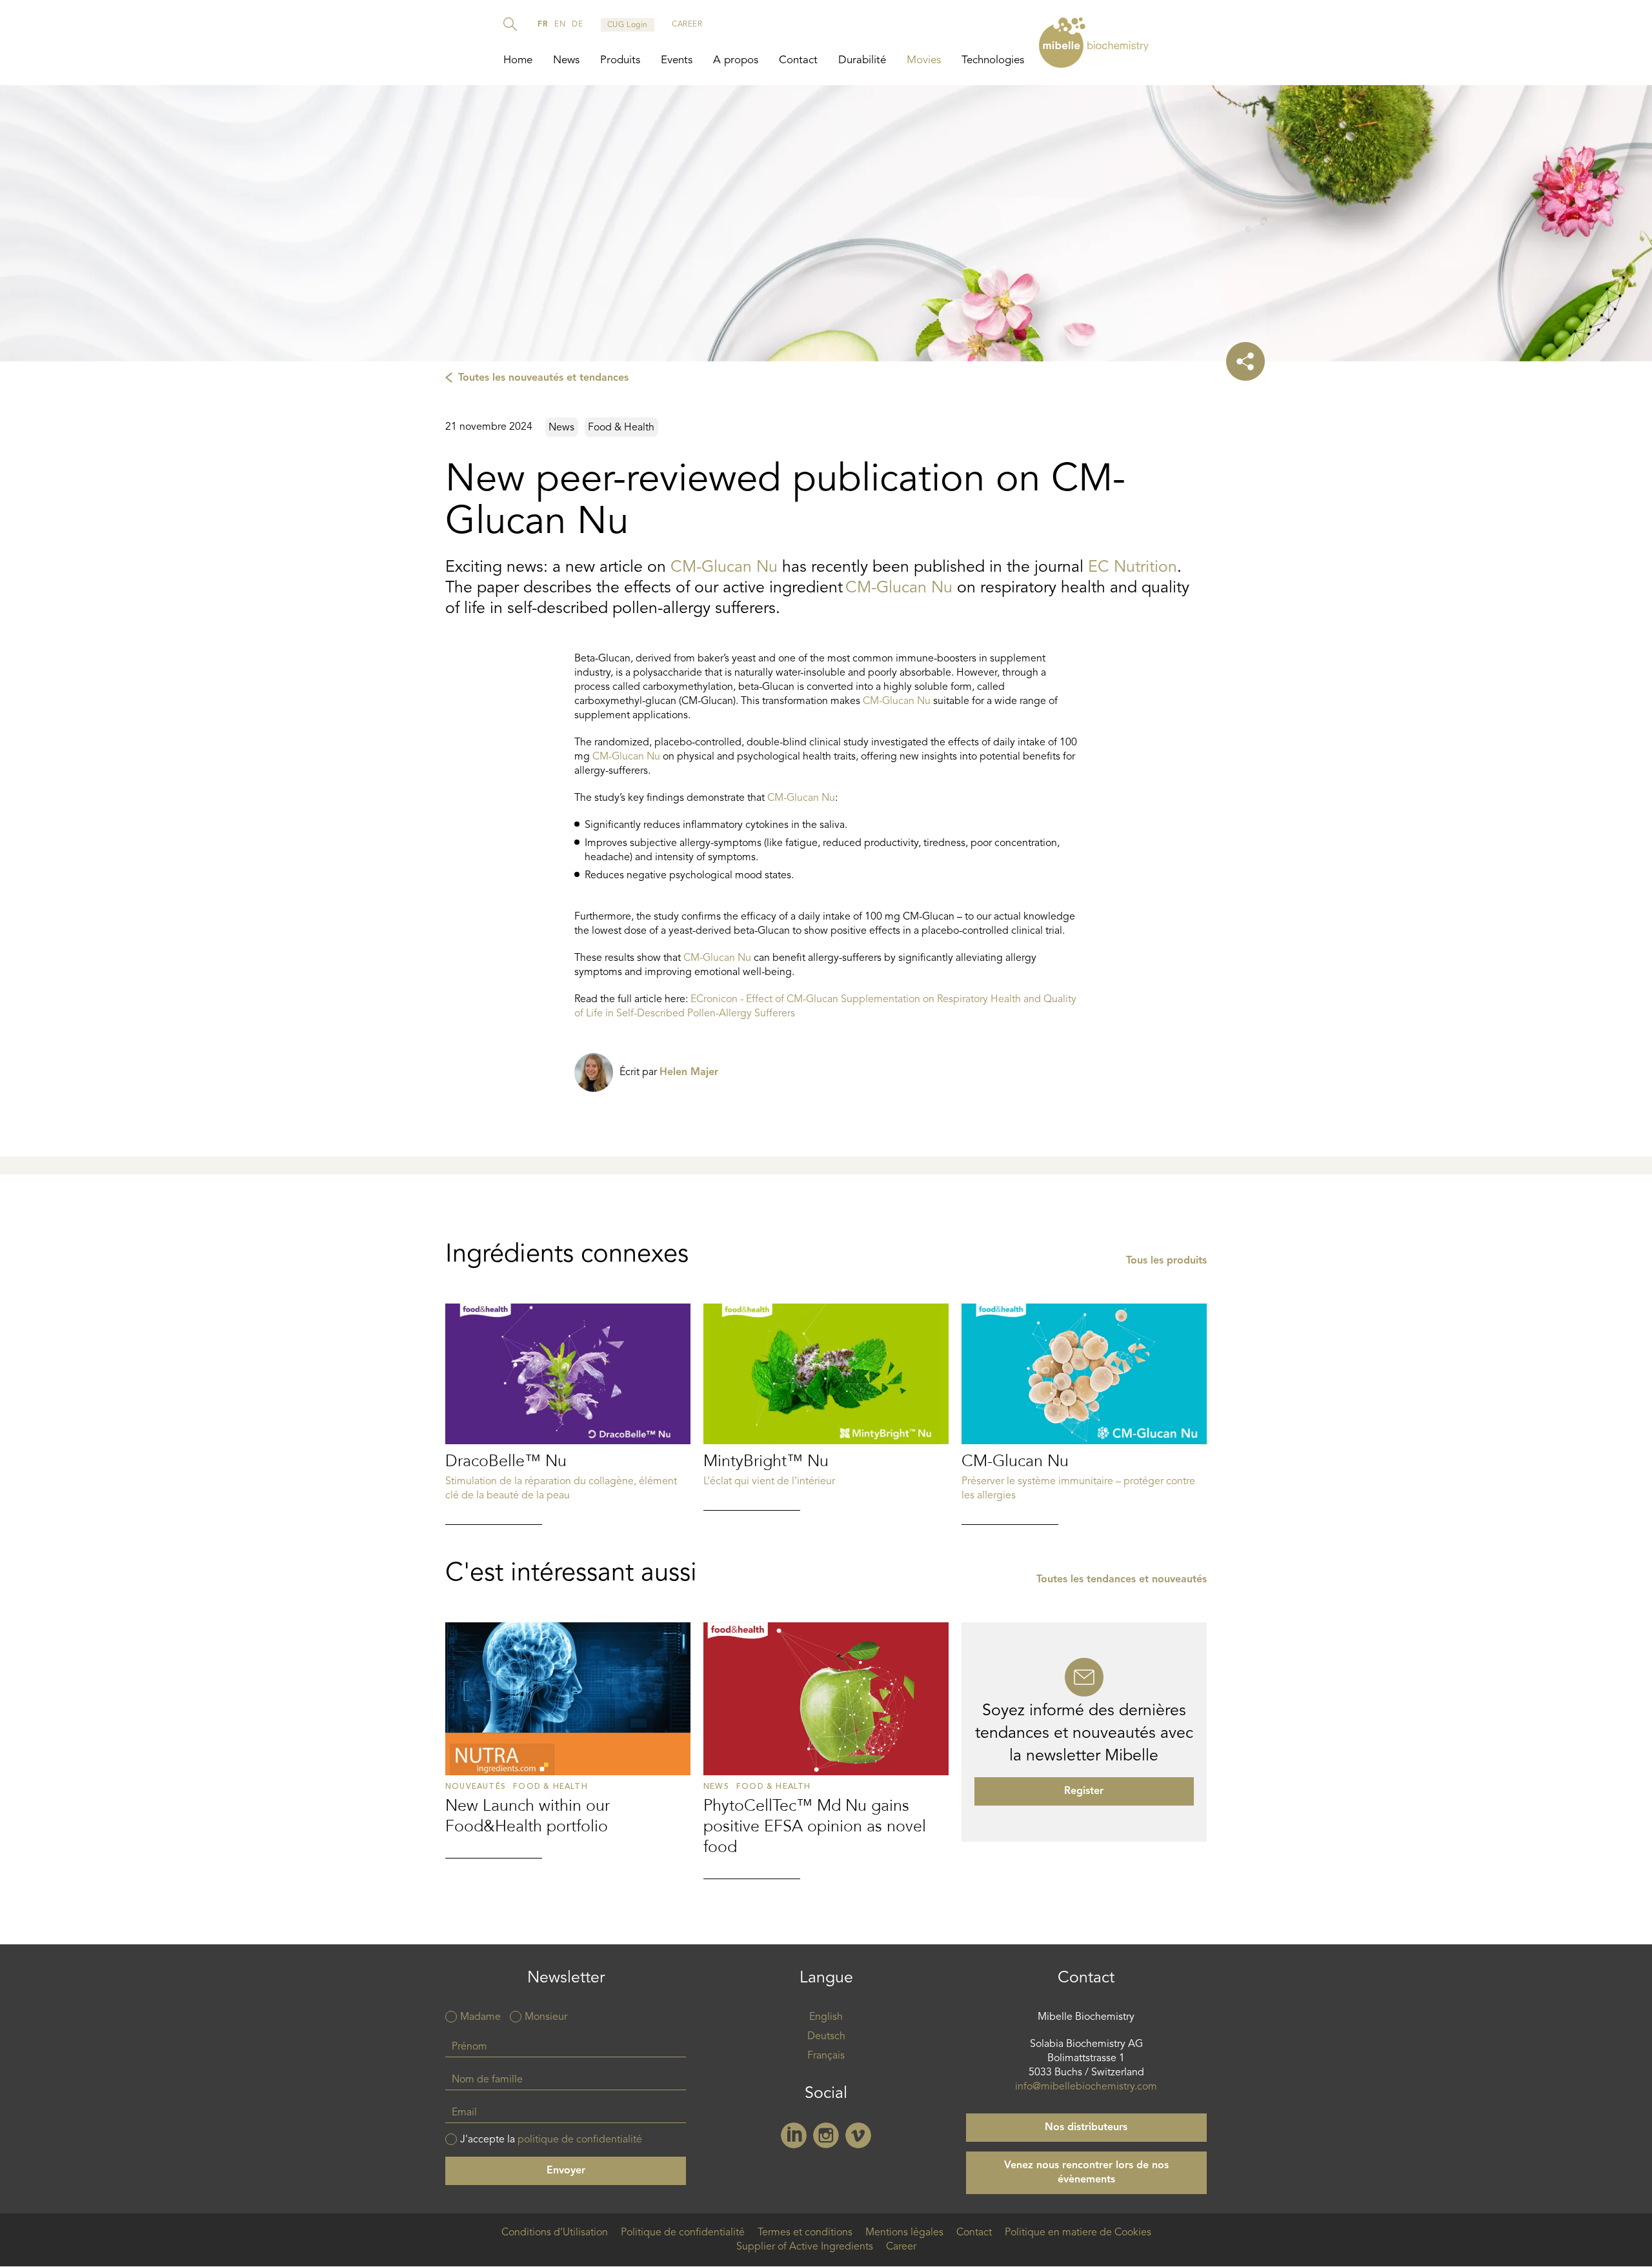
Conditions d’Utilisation (555, 2233)
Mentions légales (904, 2233)
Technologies (993, 60)
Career (901, 2247)
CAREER (687, 25)
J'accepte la (551, 2140)
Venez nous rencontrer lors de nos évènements (1086, 2173)
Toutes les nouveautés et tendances (543, 378)
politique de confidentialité (580, 2140)
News (566, 60)
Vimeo (858, 2135)
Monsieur (546, 2017)
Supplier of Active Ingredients (805, 2247)
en (560, 25)
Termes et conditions (805, 2233)
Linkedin (794, 2135)
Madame (480, 2017)
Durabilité (862, 60)
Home (518, 60)
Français (826, 2056)
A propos (736, 60)
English (826, 2017)
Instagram (826, 2135)
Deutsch (826, 2037)
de (577, 25)
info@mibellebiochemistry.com (1086, 2087)
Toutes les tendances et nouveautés (1122, 1580)
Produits (620, 60)
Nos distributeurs (1086, 2128)
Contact (798, 60)
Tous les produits (1166, 1261)
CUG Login (628, 25)
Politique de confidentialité (683, 2233)
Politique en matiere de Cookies (1078, 2233)
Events (677, 60)
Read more (568, 1414)
